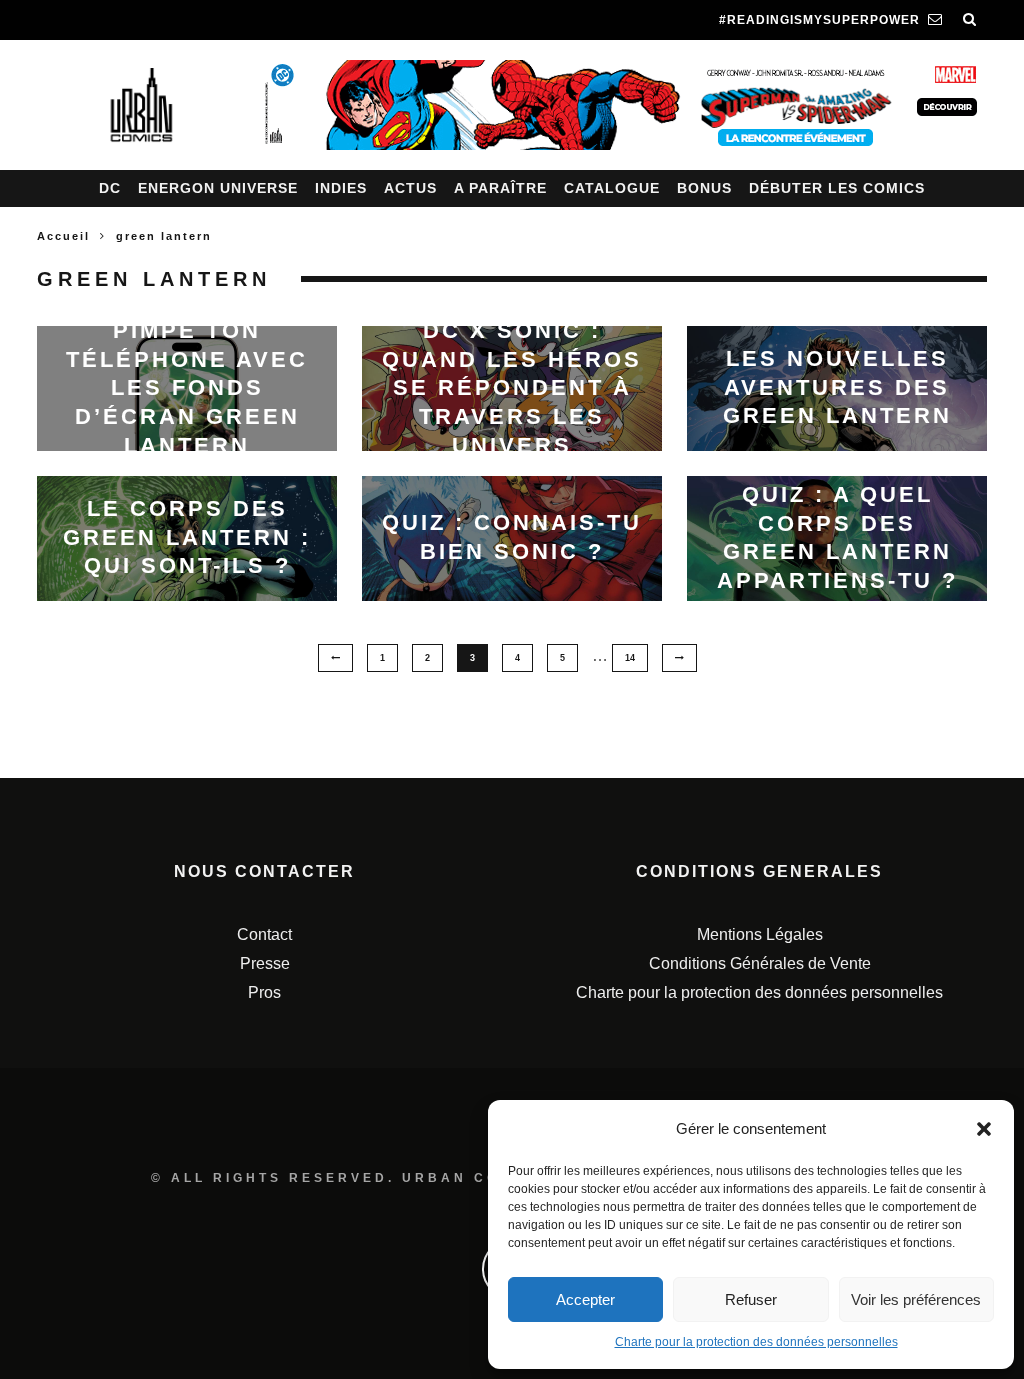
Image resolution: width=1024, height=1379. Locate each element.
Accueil (63, 236)
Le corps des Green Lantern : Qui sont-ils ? (187, 537)
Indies (341, 188)
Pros (264, 992)
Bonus (704, 188)
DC (110, 188)
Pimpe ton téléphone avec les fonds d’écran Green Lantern (187, 387)
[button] (984, 1129)
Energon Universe (218, 188)
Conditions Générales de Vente (760, 963)
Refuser (751, 1299)
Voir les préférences (916, 1299)
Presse (265, 963)
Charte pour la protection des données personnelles (756, 1342)
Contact (264, 934)
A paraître (500, 188)
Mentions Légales (760, 934)
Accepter (585, 1299)
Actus (410, 188)
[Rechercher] (970, 20)
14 (630, 658)
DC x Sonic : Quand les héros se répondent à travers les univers (512, 387)
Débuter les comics (837, 188)
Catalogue (612, 188)
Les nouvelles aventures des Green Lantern (837, 387)
